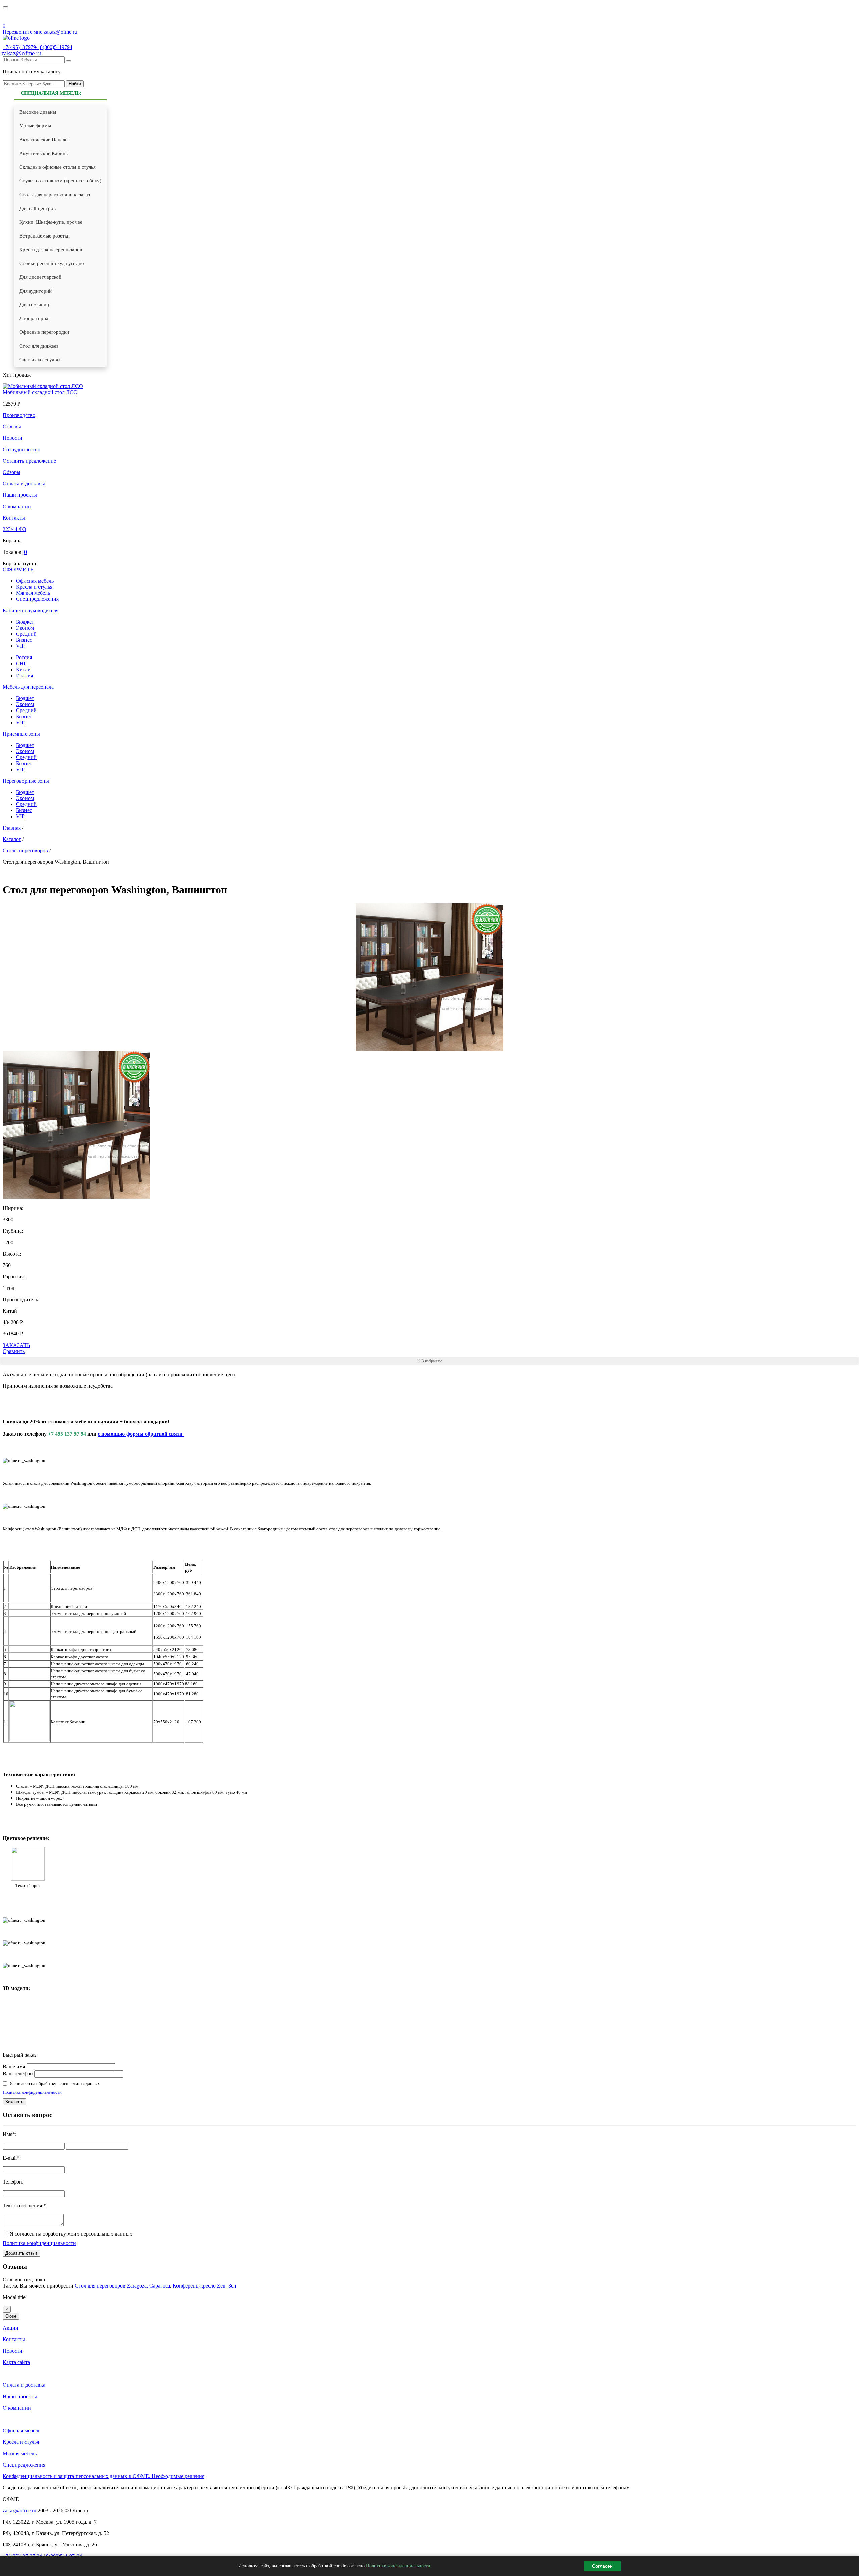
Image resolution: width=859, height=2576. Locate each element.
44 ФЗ (7, 17)
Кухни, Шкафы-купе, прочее (51, 222)
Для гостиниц (34, 305)
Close (11, 2316)
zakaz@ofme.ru (60, 32)
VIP (20, 646)
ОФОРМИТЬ (18, 569)
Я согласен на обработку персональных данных (55, 2083)
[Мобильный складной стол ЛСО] (43, 386)
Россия (24, 657)
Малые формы (35, 126)
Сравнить (14, 1351)
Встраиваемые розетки (45, 236)
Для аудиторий (36, 291)
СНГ (21, 663)
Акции (11, 2328)
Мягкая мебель (33, 593)
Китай (23, 669)
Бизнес (24, 640)
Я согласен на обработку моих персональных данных (71, 2234)
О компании (17, 506)
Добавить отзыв (21, 2253)
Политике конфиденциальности (398, 2566)
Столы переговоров (25, 851)
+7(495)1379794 (21, 47)
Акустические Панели (44, 140)
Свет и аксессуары (40, 360)
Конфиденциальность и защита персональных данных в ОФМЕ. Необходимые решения (104, 2476)
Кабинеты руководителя (31, 610)
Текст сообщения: (23, 2205)
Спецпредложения (37, 599)
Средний (26, 634)
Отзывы (12, 427)
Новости (13, 438)
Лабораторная (35, 318)
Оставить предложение (29, 461)
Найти (75, 84)
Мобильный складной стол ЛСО (40, 392)
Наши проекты (20, 495)
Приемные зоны (21, 734)
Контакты (14, 518)
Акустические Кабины (44, 153)
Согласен (602, 2566)
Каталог (12, 839)
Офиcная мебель (35, 581)
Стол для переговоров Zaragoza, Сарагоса (122, 2286)
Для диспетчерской (40, 277)
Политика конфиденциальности (32, 2092)
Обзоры (12, 472)
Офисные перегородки (44, 332)
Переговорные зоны (26, 781)
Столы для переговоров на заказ (55, 195)
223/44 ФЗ (14, 529)
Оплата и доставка (24, 484)
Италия (24, 675)
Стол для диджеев (39, 346)
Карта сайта (16, 2362)
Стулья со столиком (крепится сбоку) (60, 181)
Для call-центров (38, 208)
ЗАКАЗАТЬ (16, 1345)
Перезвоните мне (22, 32)
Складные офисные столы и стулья (58, 167)
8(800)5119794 (56, 47)
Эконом (25, 628)
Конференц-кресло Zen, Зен (205, 2286)
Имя (8, 2134)
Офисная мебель (21, 2431)
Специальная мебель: (51, 93)
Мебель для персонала (28, 687)
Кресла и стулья (34, 587)
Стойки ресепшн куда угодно (52, 263)
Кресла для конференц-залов (51, 250)
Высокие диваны (38, 112)
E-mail (10, 2158)
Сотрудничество (21, 449)
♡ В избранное (429, 1361)
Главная (12, 828)
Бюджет (25, 622)
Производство (19, 415)
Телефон (12, 2182)
